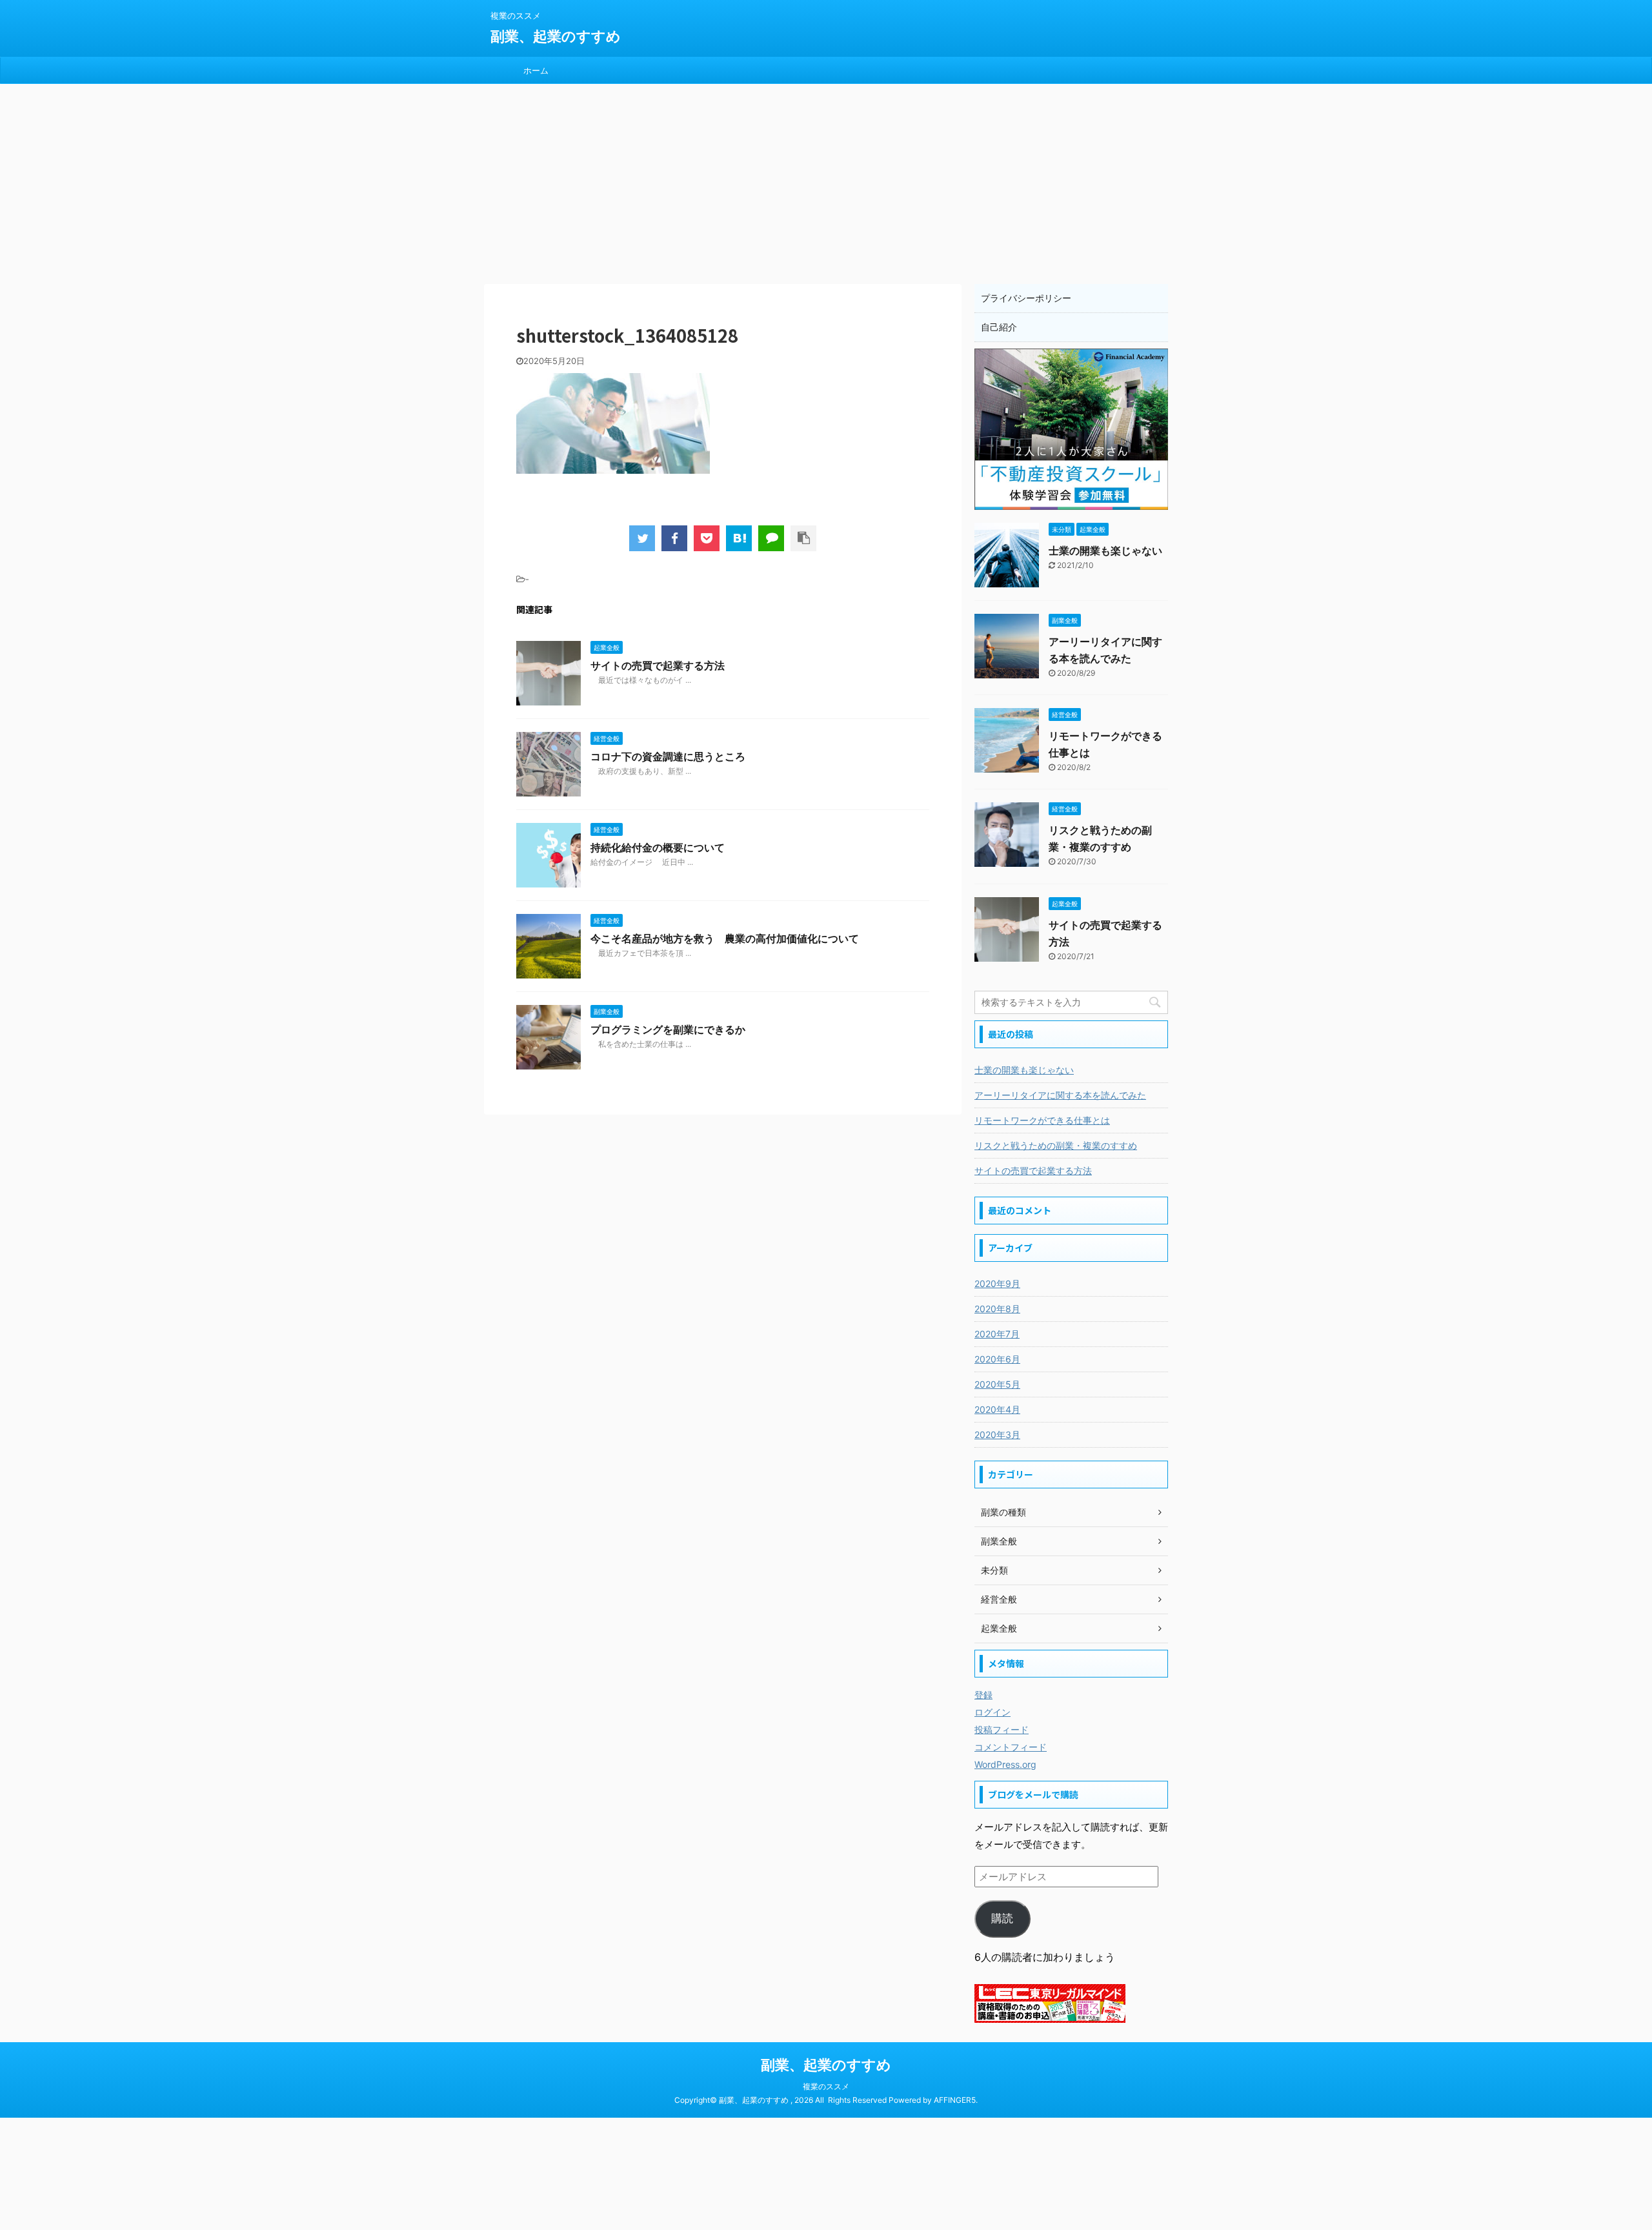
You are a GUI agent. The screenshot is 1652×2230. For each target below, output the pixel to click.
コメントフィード (1011, 1747)
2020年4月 (997, 1409)
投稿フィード (1002, 1729)
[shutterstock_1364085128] (739, 538)
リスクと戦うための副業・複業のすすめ (1056, 1145)
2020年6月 (997, 1359)
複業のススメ (826, 2086)
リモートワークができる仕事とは (1042, 1120)
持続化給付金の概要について (658, 847)
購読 (1002, 1918)
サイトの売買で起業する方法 (658, 665)
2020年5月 (997, 1384)
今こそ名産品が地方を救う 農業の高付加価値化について (725, 938)
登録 (983, 1695)
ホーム (536, 70)
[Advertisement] (826, 181)
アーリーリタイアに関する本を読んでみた (1060, 1095)
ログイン (992, 1712)
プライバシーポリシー (1026, 298)
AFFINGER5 (955, 2100)
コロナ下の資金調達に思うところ (668, 756)
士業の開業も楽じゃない (1105, 551)
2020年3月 (997, 1434)
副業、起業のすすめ (556, 36)
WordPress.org (1005, 1764)
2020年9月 (997, 1283)
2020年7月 (997, 1334)
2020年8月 (997, 1309)
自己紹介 (999, 327)
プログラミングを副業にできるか (668, 1029)
